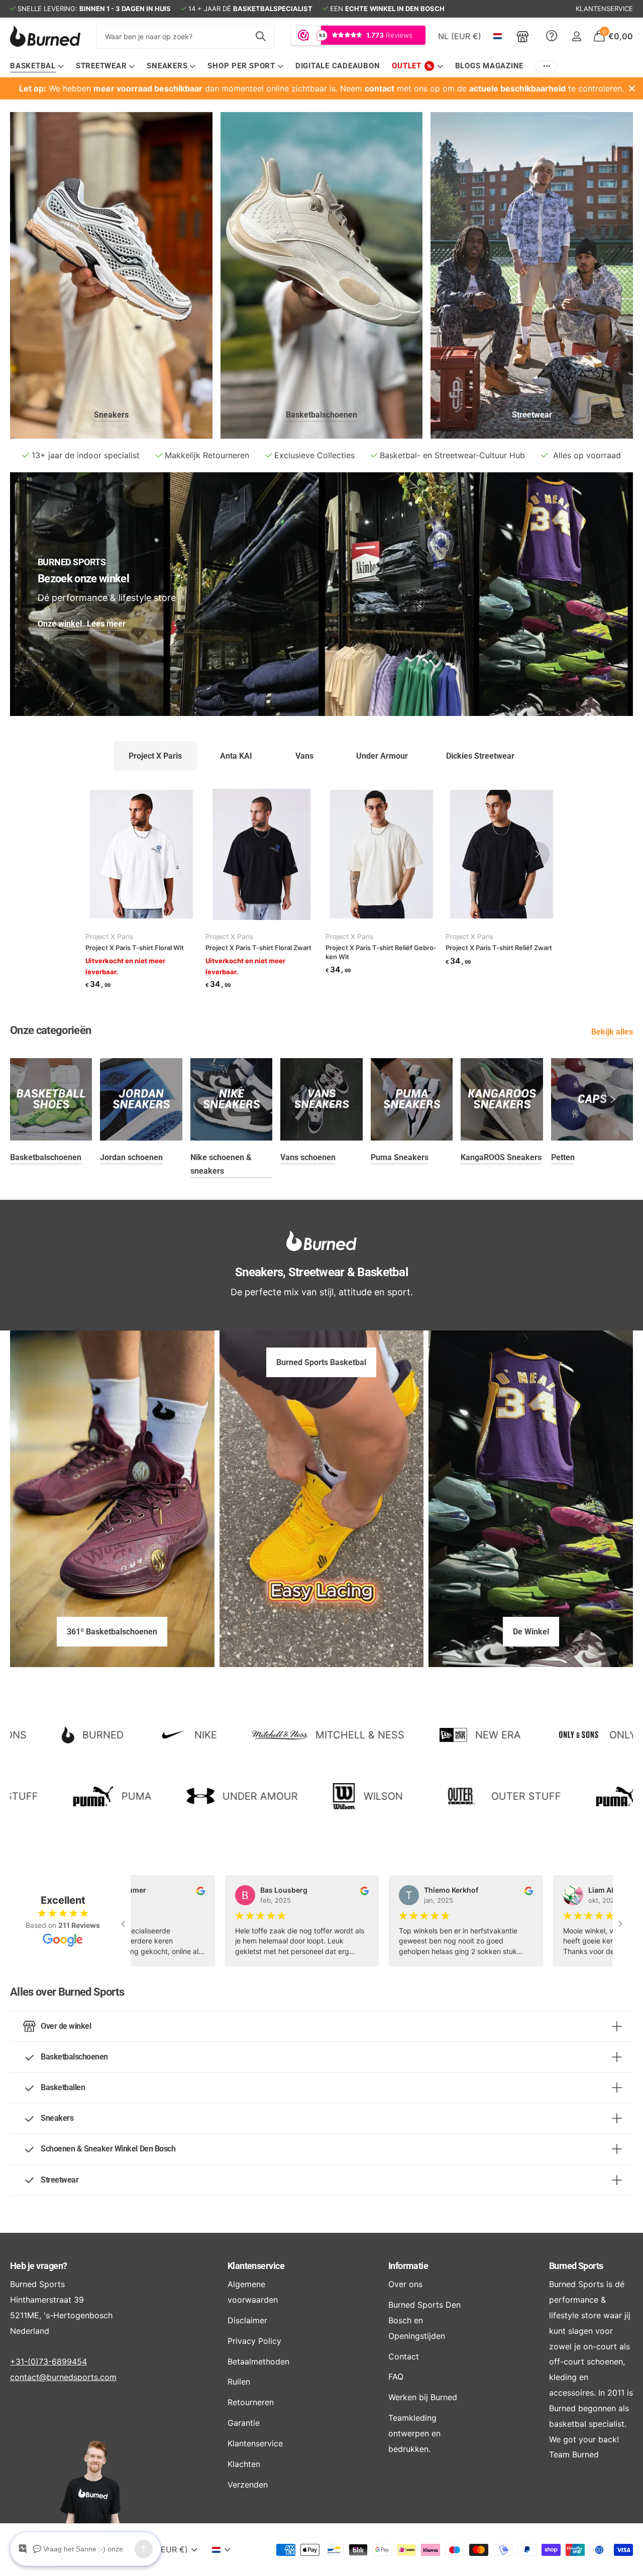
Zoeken (260, 36)
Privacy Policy (254, 2341)
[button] (537, 854)
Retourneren (251, 2402)
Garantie (244, 2423)
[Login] (576, 36)
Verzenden (248, 2485)
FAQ (396, 2377)
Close (632, 88)
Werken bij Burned (423, 2397)
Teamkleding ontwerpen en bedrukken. (414, 2433)
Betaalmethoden (258, 2361)
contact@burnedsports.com (63, 2377)
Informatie (408, 2266)
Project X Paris (109, 937)
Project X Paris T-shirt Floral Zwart (258, 948)
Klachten (244, 2464)
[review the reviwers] (179, 1890)
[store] (523, 36)
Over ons (405, 2284)
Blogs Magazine (490, 66)
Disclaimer (247, 2320)
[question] (552, 36)
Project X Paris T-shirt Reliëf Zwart (499, 948)
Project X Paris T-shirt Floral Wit (135, 948)
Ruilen (239, 2382)
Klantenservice (256, 2266)
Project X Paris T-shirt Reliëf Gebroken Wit (381, 952)
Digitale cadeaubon (338, 66)
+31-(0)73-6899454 (48, 2361)
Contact (404, 2356)
